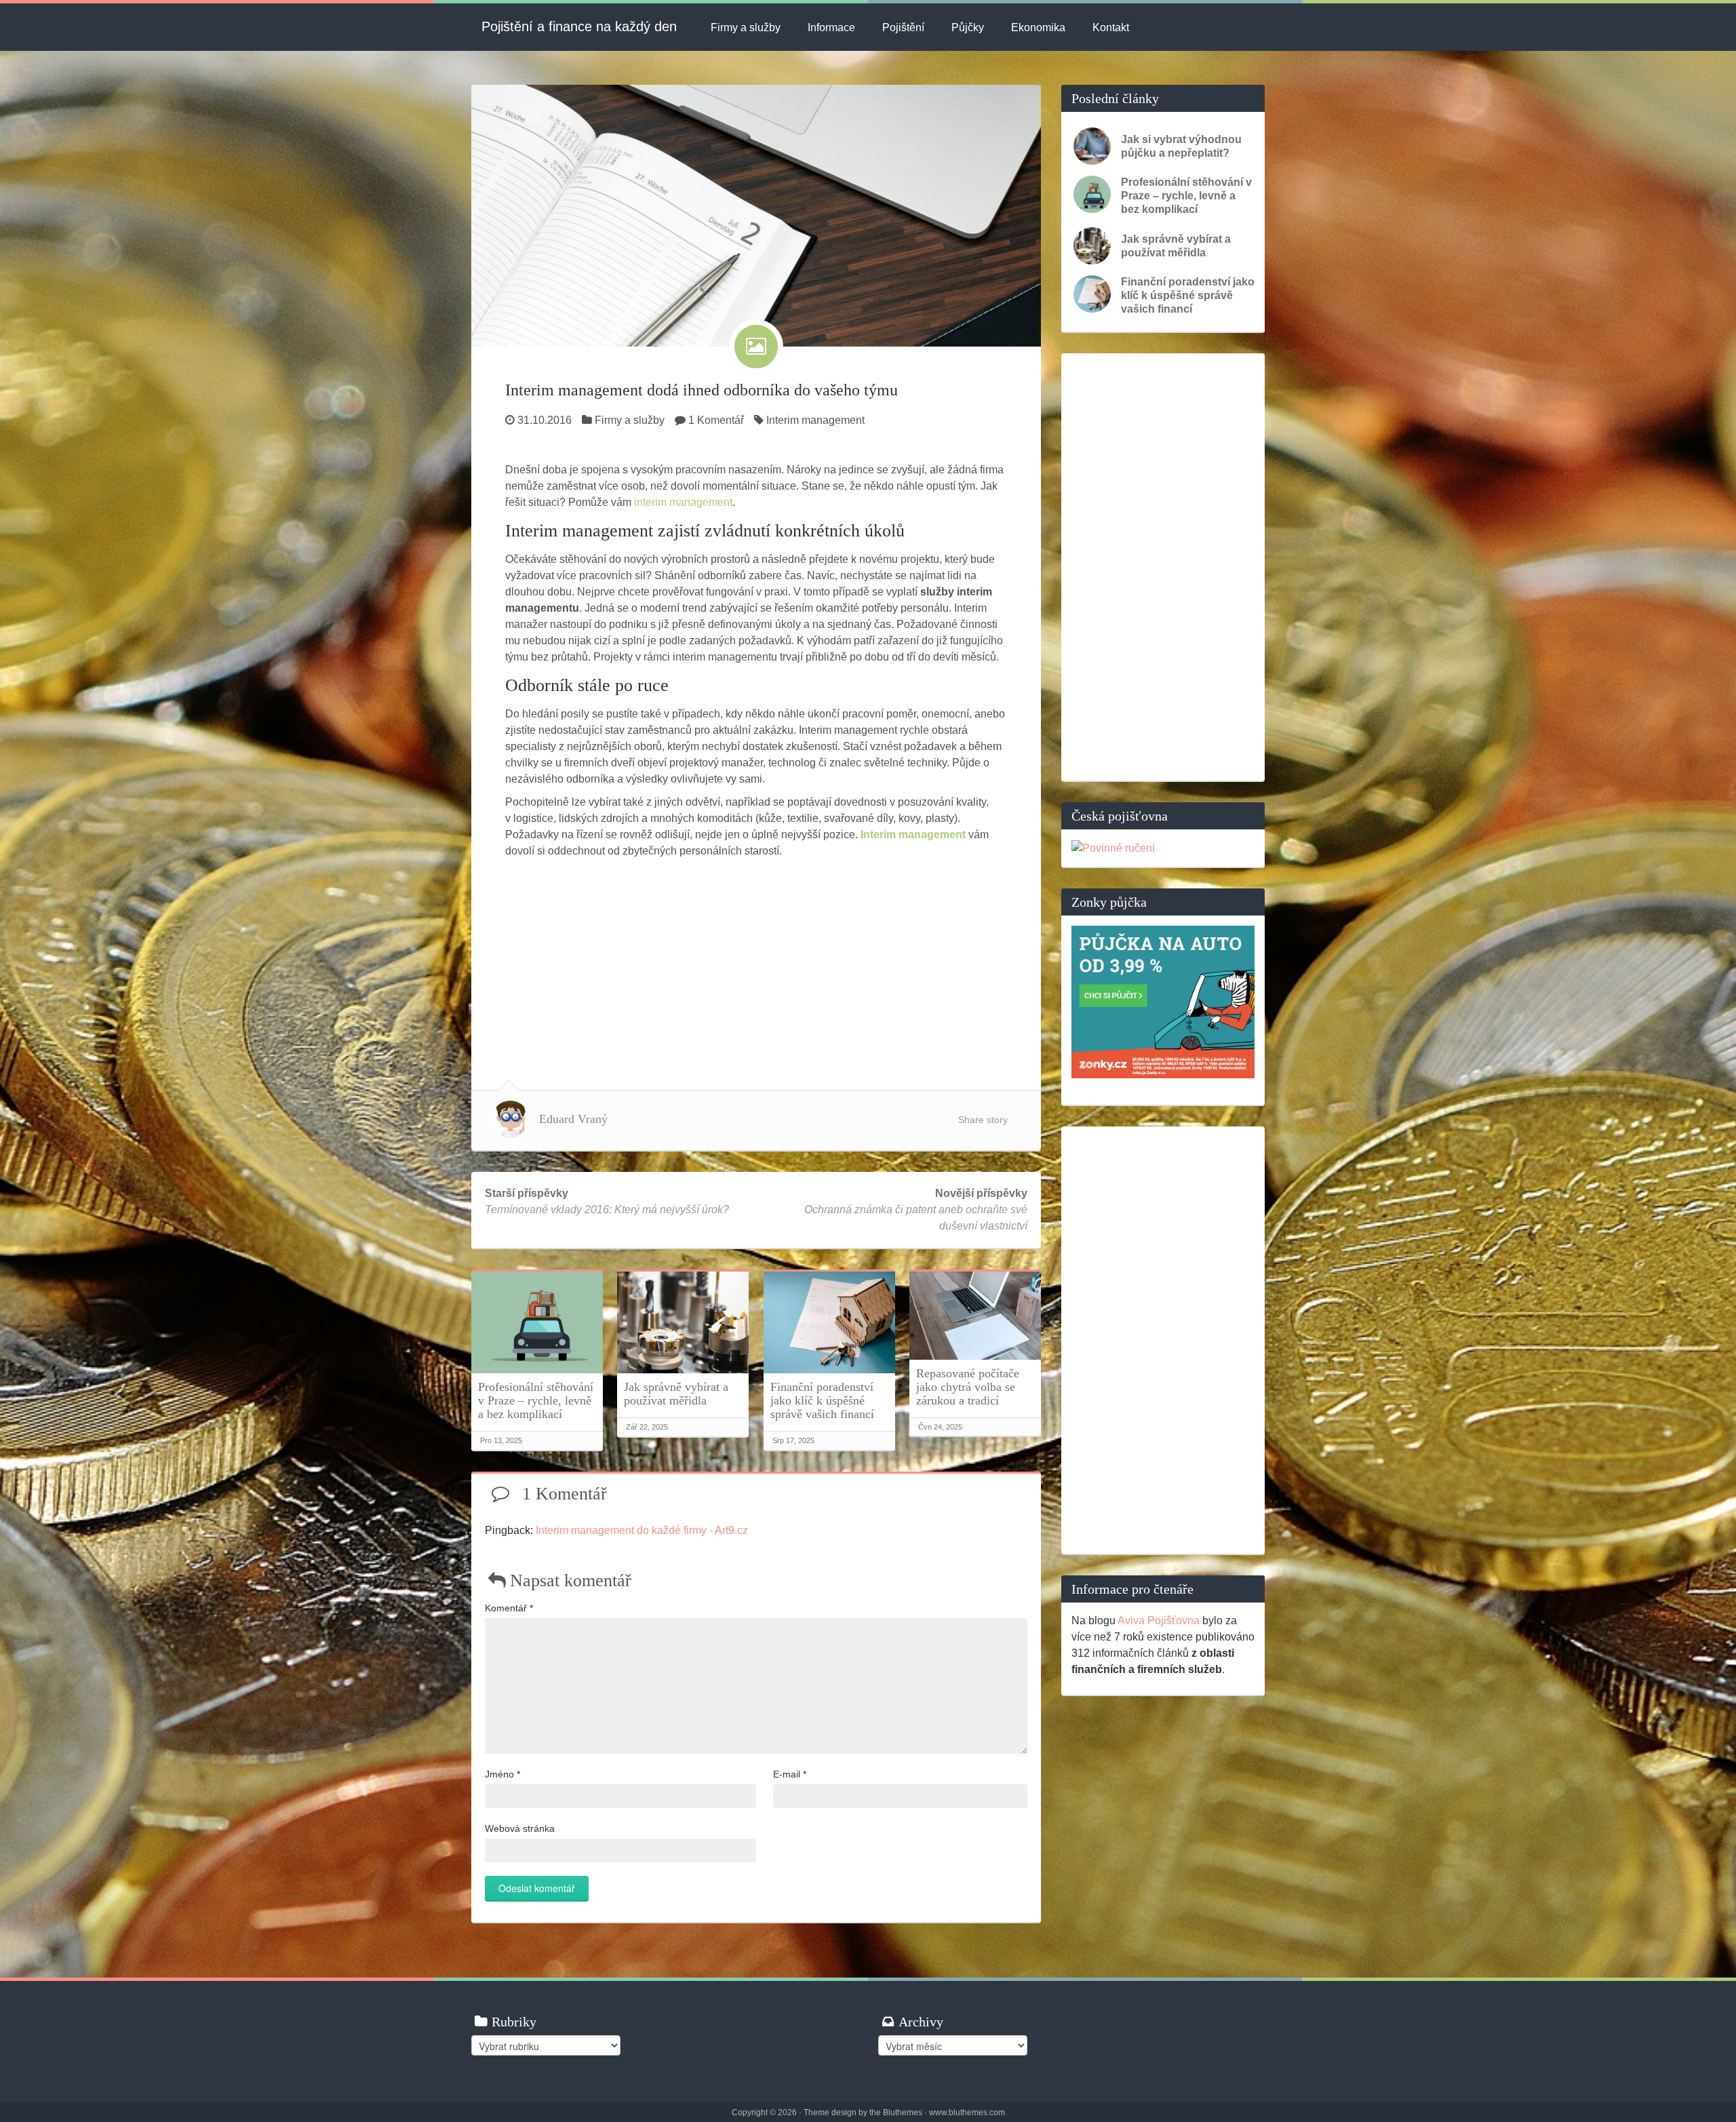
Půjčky (968, 27)
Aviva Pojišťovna (1159, 1620)
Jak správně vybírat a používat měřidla (676, 1394)
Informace (831, 27)
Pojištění (903, 27)
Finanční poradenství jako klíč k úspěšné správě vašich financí (822, 1400)
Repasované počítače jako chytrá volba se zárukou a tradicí (968, 1387)
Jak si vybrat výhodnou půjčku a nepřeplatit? (1181, 146)
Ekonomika (1038, 27)
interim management (683, 502)
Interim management (815, 420)
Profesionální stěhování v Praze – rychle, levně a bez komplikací (536, 1400)
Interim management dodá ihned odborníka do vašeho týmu (702, 390)
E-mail (790, 1774)
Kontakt (1111, 27)
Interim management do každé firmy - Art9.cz (642, 1530)
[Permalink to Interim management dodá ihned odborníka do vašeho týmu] (756, 215)
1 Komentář (716, 420)
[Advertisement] (756, 961)
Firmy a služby (746, 27)
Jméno (502, 1774)
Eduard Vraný (573, 1119)
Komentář (509, 1608)
